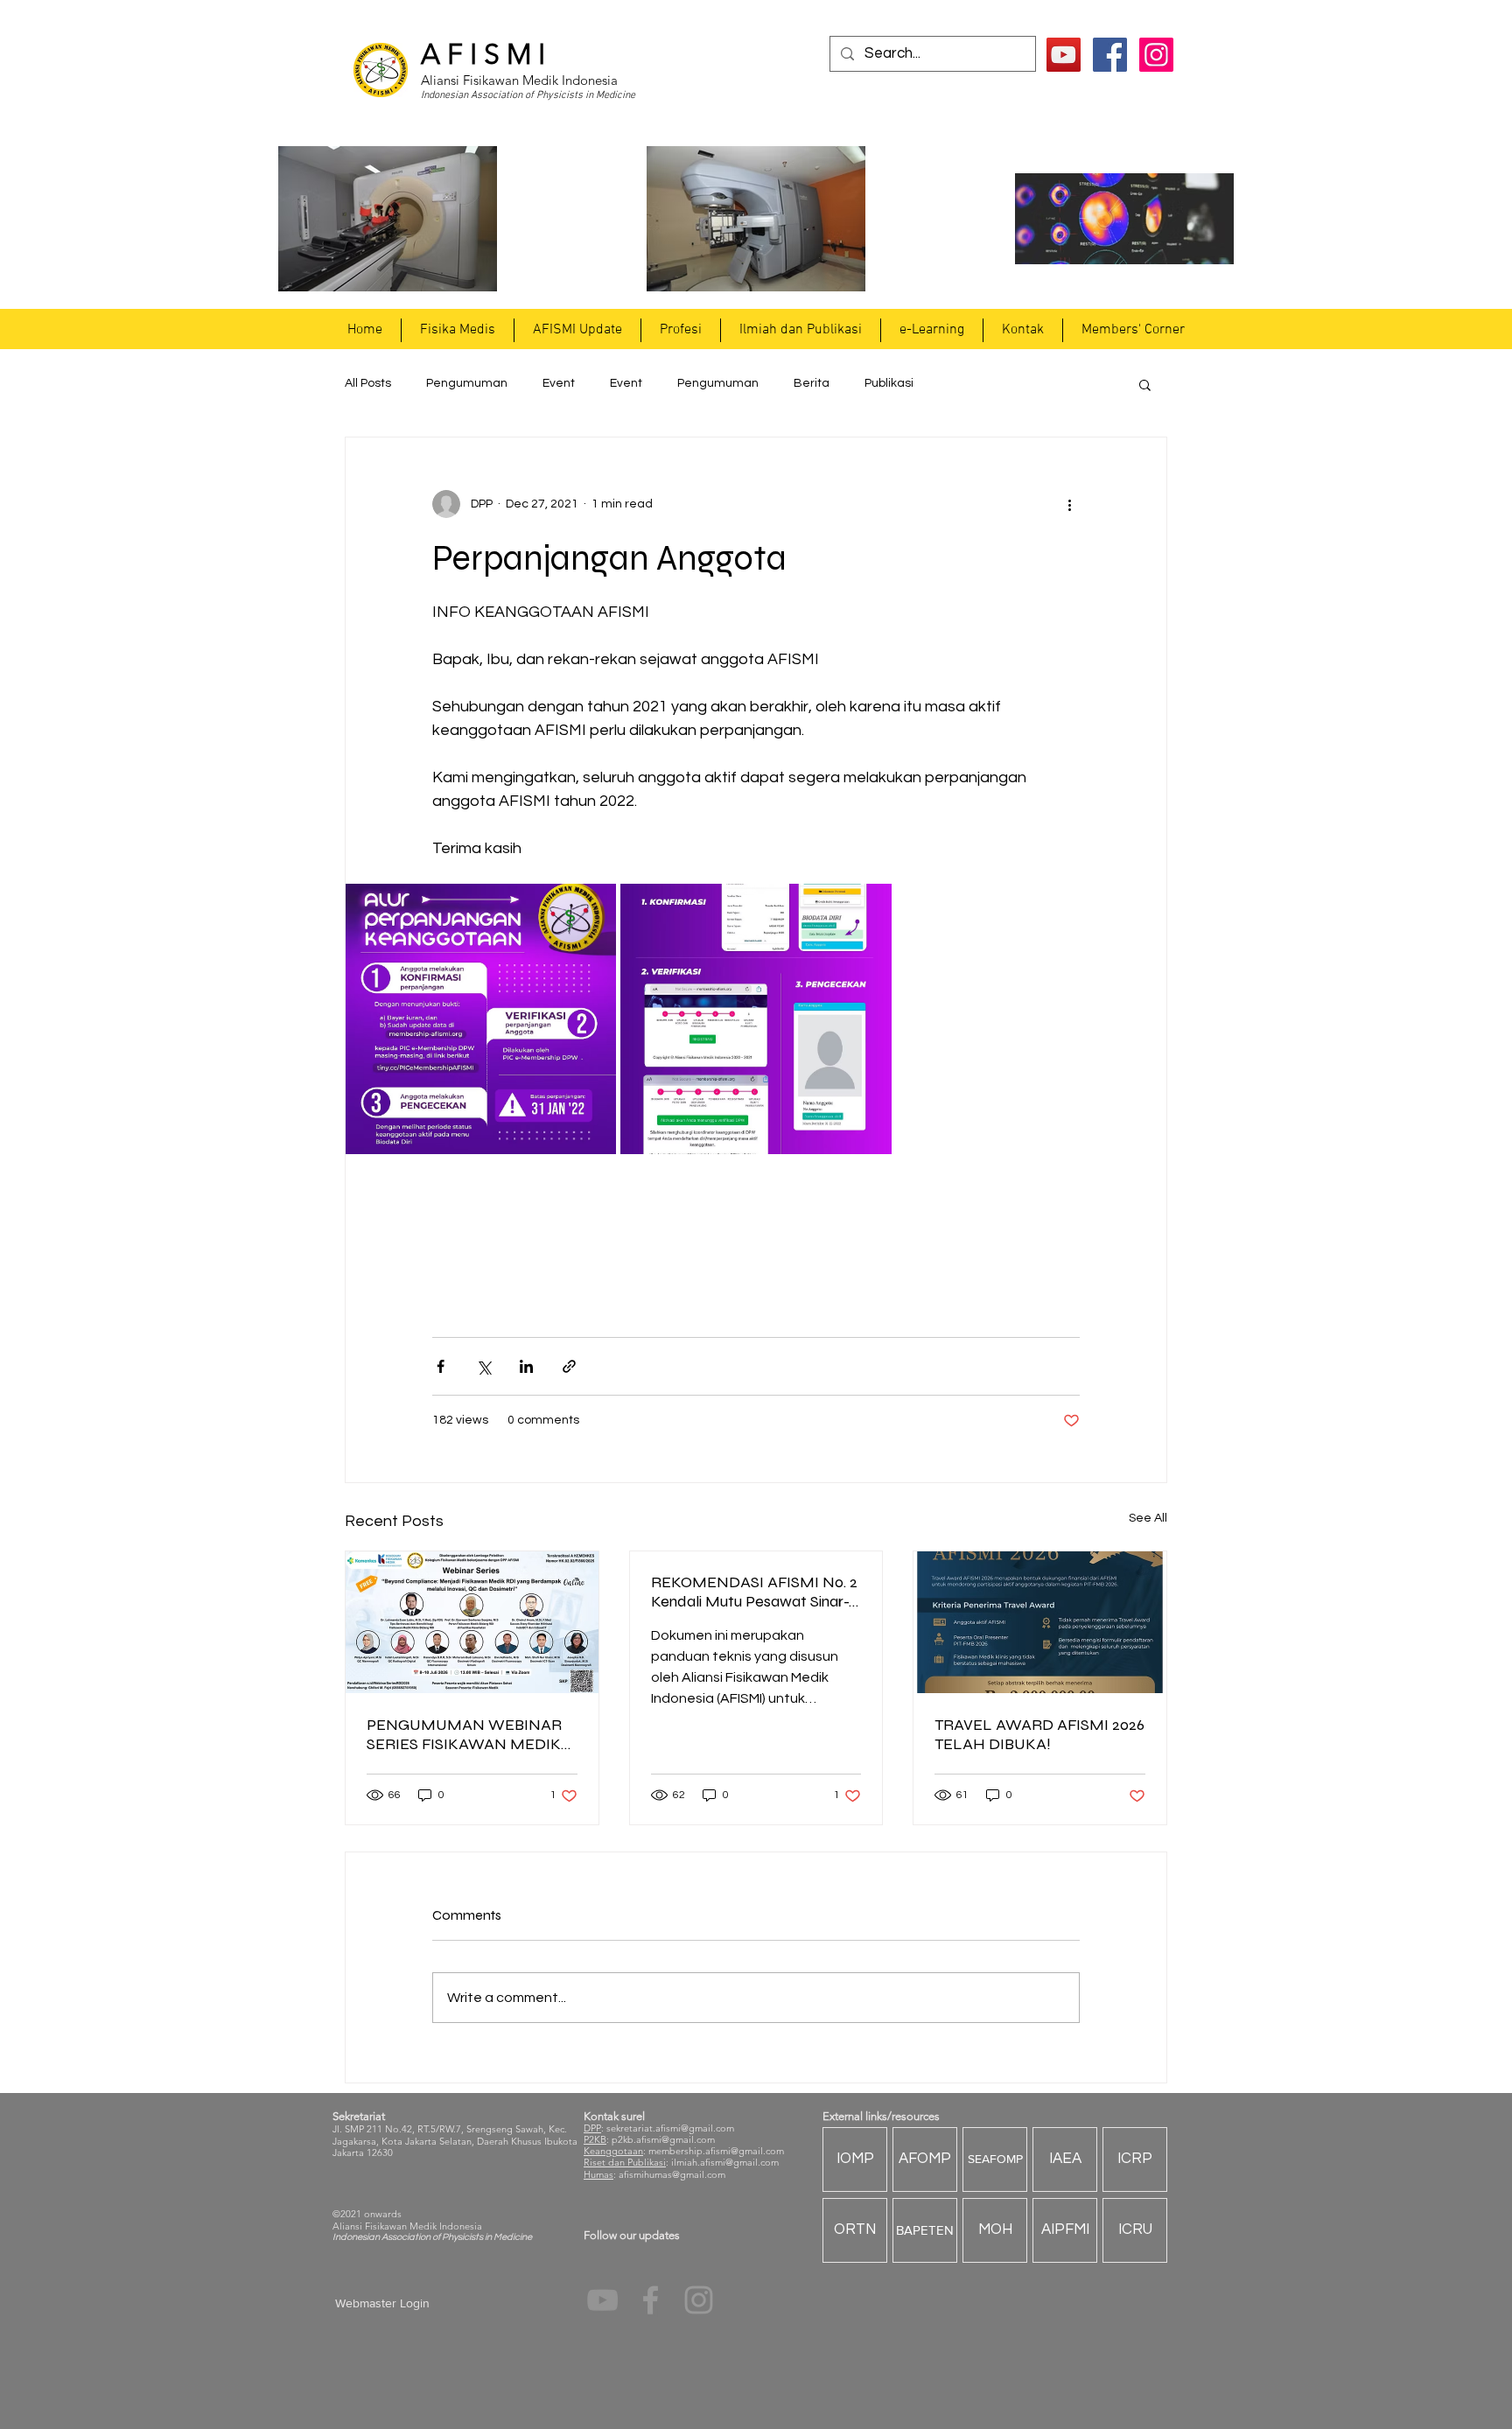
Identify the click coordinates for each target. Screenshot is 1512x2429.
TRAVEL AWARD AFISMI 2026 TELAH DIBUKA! (1039, 1734)
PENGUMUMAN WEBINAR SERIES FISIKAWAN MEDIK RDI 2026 (464, 1734)
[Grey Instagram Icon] (699, 2300)
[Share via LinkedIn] (526, 1366)
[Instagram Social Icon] (1156, 55)
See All (1148, 1518)
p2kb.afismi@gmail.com (663, 2139)
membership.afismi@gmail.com (716, 2151)
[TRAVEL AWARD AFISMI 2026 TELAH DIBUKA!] (1040, 1622)
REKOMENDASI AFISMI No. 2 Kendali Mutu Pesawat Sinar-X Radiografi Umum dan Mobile (755, 1592)
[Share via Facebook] (441, 1366)
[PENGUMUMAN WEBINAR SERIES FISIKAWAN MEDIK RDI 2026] (472, 1622)
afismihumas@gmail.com (672, 2174)
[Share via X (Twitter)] (483, 1366)
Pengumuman (467, 383)
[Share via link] (569, 1366)
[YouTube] (1064, 55)
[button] (457, 330)
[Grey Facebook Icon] (651, 2300)
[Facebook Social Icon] (1110, 55)
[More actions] (1069, 504)
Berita (812, 383)
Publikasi (889, 383)
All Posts (368, 383)
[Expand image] (481, 1019)
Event (559, 383)
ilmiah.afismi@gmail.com (725, 2162)
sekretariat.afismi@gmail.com (670, 2128)
